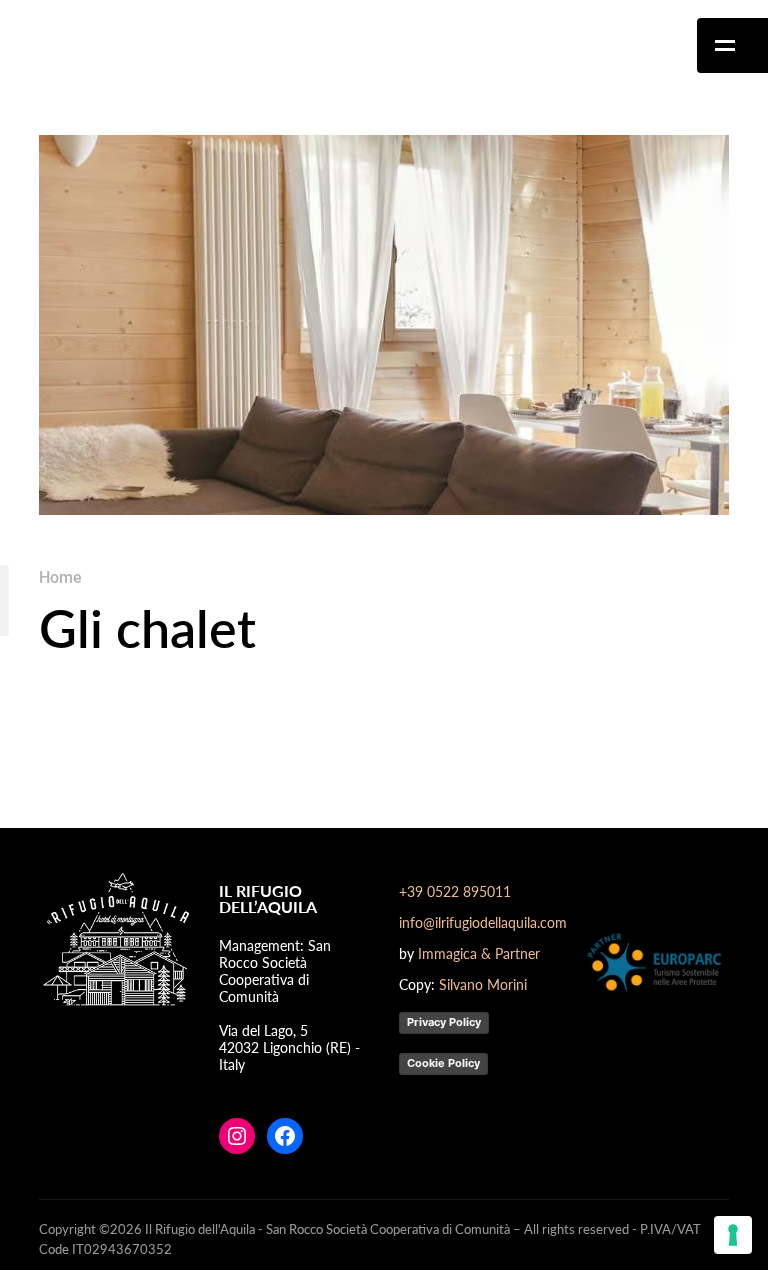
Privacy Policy (444, 1022)
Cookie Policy (443, 1063)
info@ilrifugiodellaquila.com (483, 922)
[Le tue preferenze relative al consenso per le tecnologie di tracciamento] (733, 1235)
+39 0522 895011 (455, 891)
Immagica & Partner (479, 953)
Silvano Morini (483, 984)
